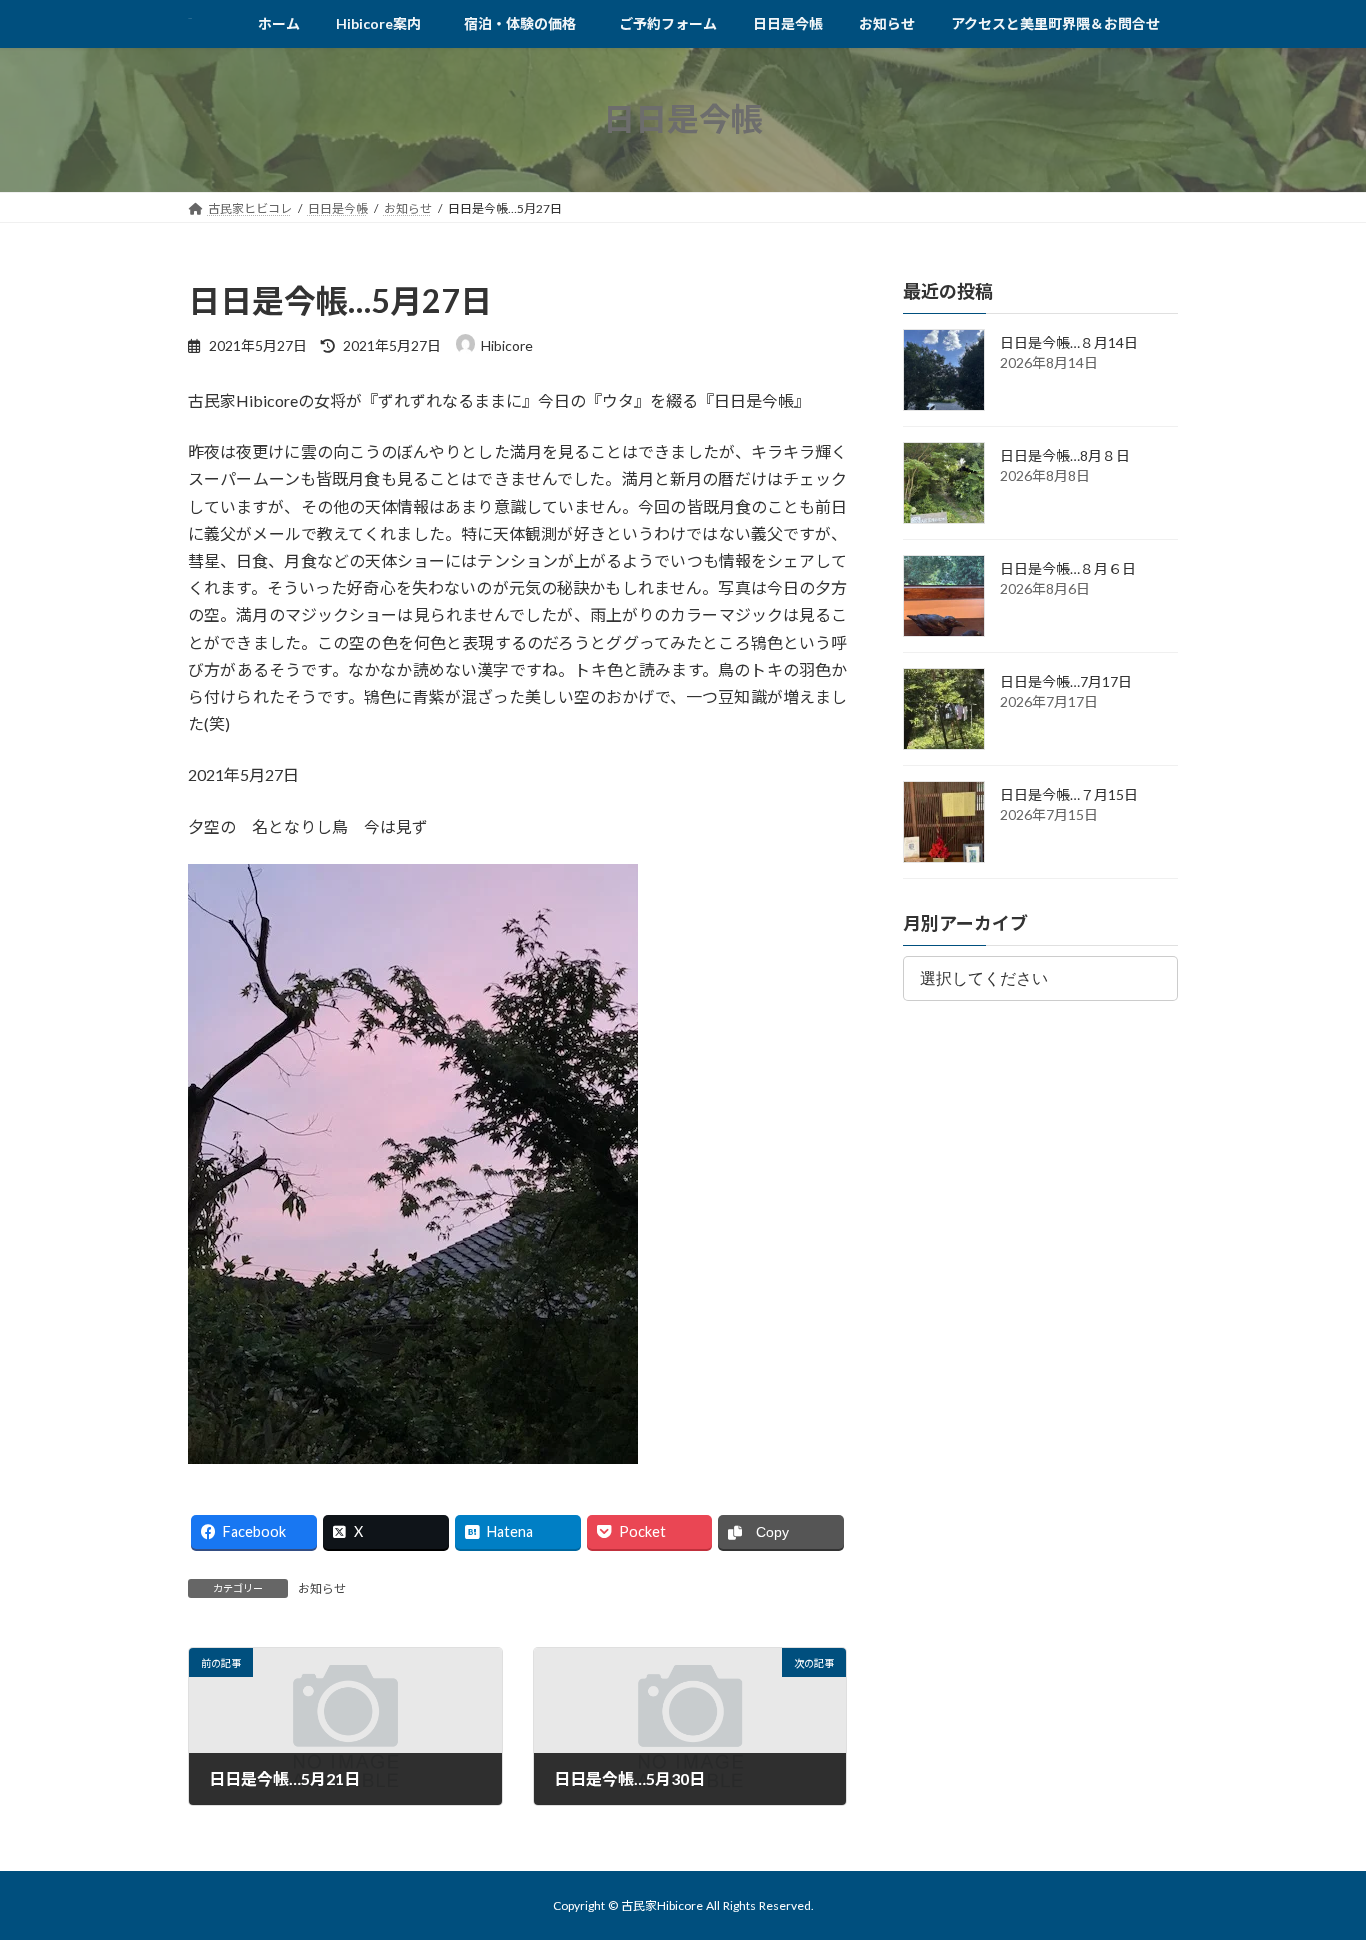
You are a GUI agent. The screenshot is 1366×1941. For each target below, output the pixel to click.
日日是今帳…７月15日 (1069, 794)
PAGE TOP (1315, 1864)
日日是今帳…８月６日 (1068, 568)
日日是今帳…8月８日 (1065, 455)
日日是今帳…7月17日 (1066, 681)
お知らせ (322, 1588)
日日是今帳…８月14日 (1069, 342)
